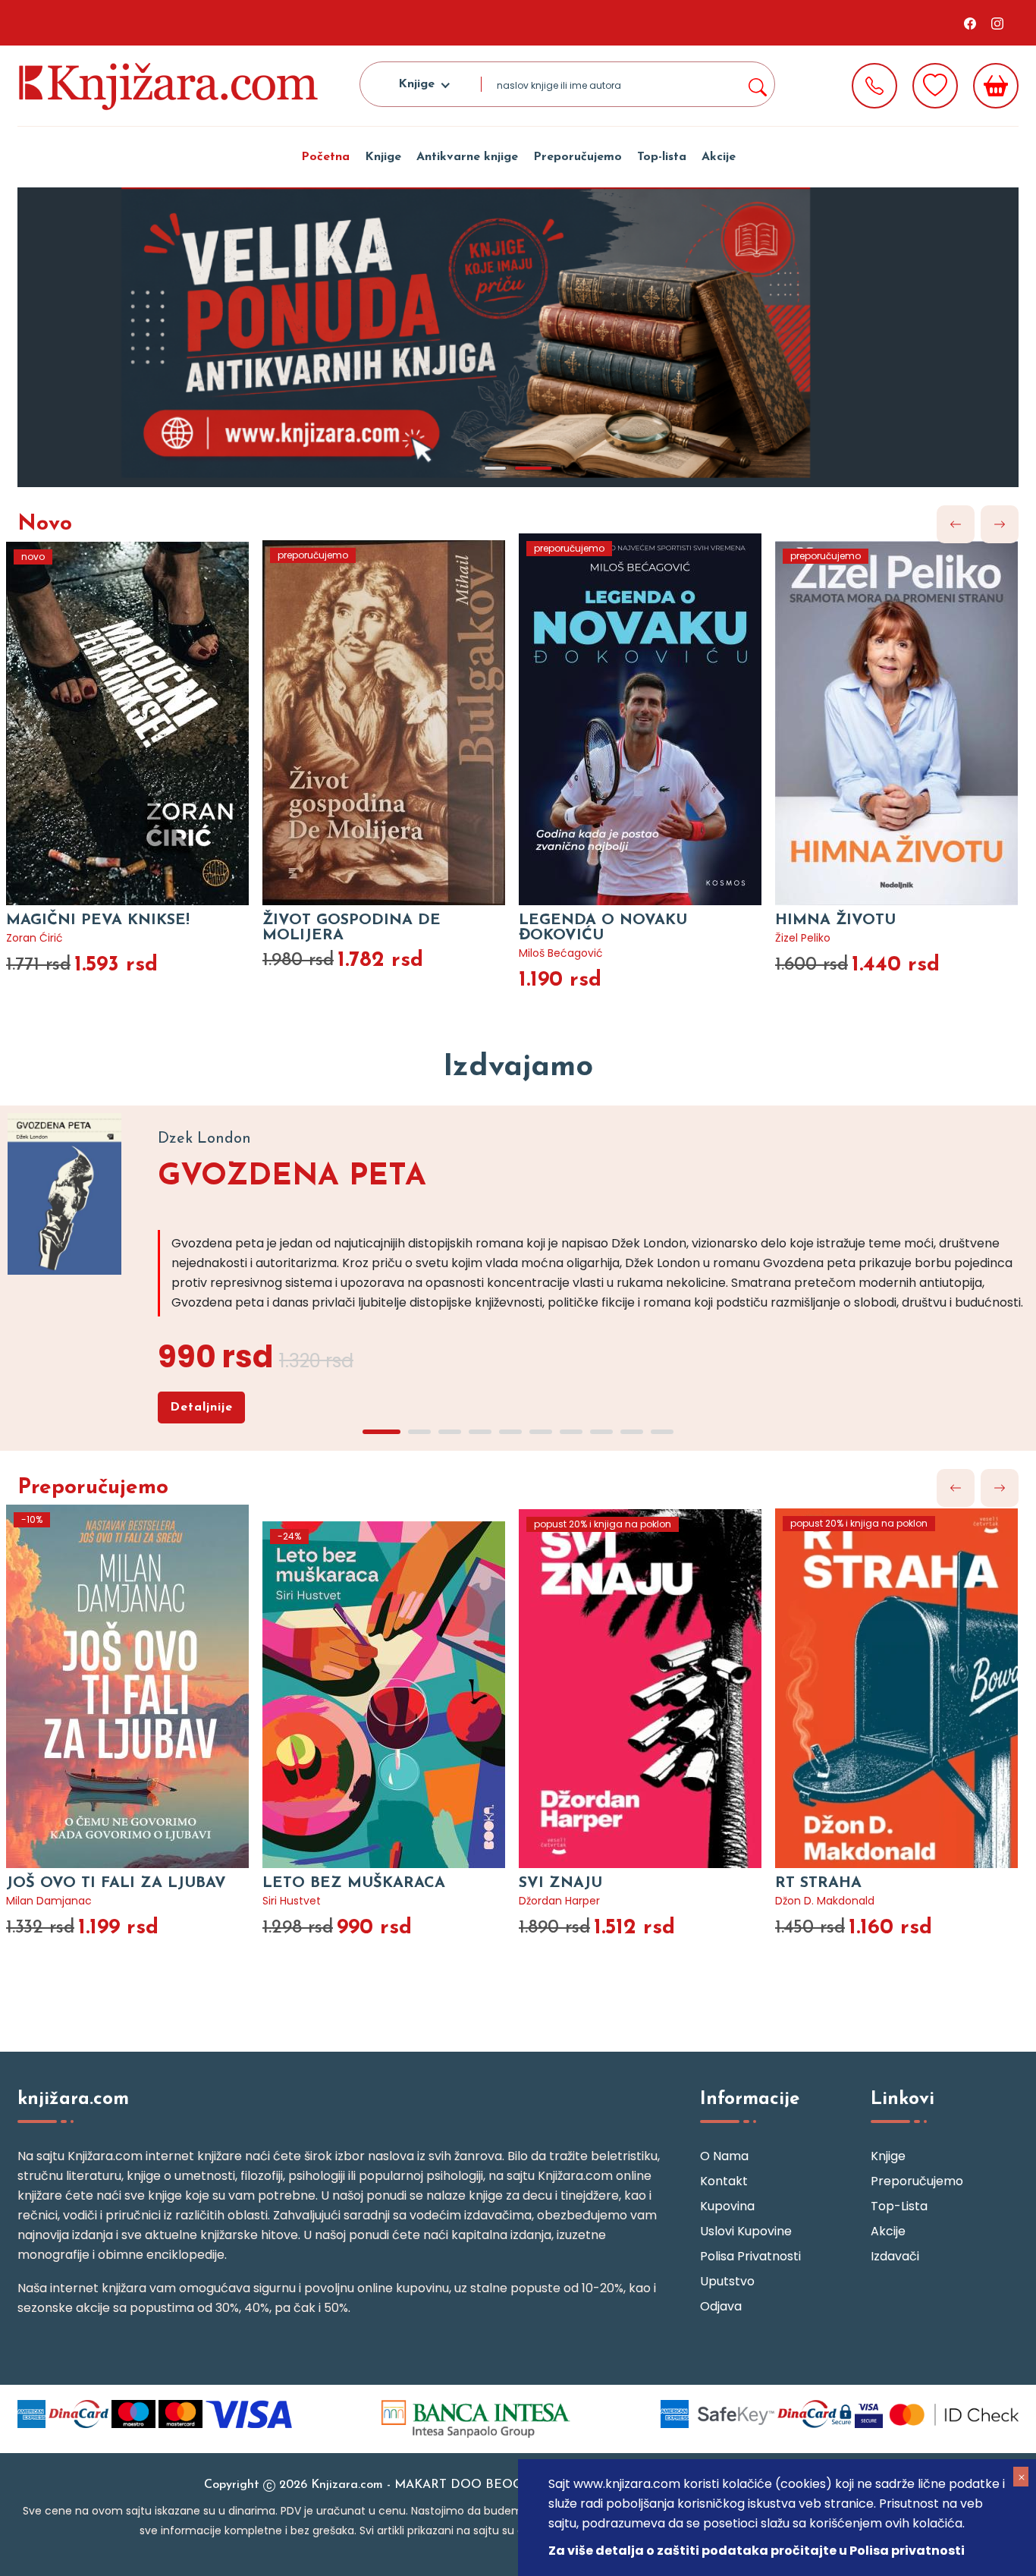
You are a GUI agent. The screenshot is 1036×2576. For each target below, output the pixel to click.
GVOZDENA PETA (292, 1177)
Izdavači (895, 2256)
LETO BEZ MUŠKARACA (354, 1883)
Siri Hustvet (292, 1901)
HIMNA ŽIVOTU (835, 920)
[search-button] (757, 84)
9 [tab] (632, 1432)
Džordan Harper (559, 1901)
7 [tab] (571, 1432)
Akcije (719, 157)
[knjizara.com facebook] (970, 23)
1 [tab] (495, 468)
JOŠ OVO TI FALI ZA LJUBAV (116, 1883)
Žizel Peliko (803, 938)
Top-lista (662, 157)
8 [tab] (601, 1432)
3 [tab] (450, 1432)
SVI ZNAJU (560, 1883)
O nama (724, 2156)
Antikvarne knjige (467, 157)
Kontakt (724, 2181)
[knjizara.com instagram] (997, 23)
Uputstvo (727, 2281)
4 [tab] (480, 1432)
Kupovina (727, 2206)
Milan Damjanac (49, 1901)
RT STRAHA (818, 1883)
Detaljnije (201, 1408)
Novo (45, 524)
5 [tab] (510, 1432)
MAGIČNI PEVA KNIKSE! (98, 920)
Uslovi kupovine (746, 2231)
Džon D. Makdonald (825, 1901)
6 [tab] (541, 1432)
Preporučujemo (578, 157)
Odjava (721, 2306)
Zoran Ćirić (35, 938)
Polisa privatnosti (750, 2256)
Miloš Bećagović (561, 953)
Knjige (383, 157)
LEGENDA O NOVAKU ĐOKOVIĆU (603, 928)
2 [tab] (533, 468)
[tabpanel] (518, 337)
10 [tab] (662, 1432)
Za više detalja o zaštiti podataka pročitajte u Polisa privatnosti (757, 2551)
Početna (325, 157)
